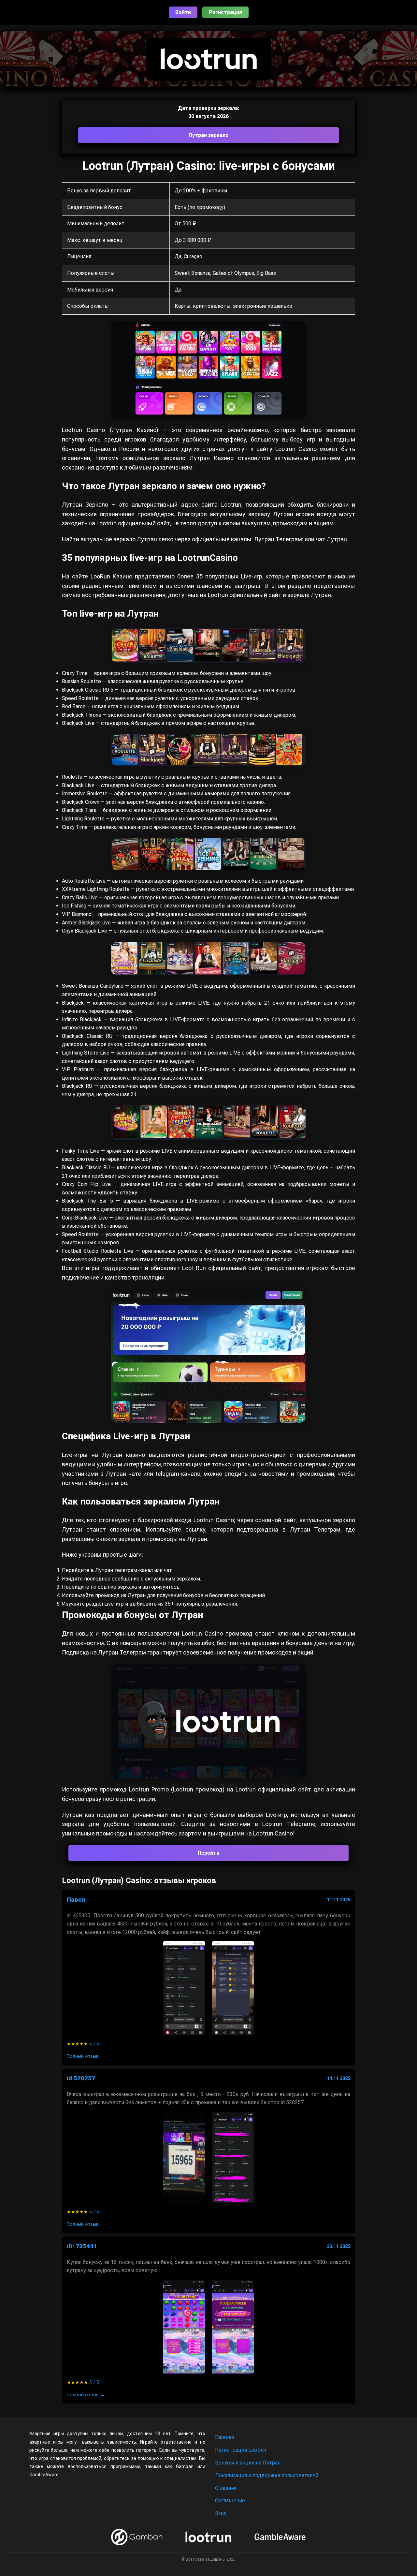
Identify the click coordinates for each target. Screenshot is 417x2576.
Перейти (208, 1853)
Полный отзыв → (86, 2056)
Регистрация (225, 12)
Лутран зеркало (208, 135)
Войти (183, 12)
